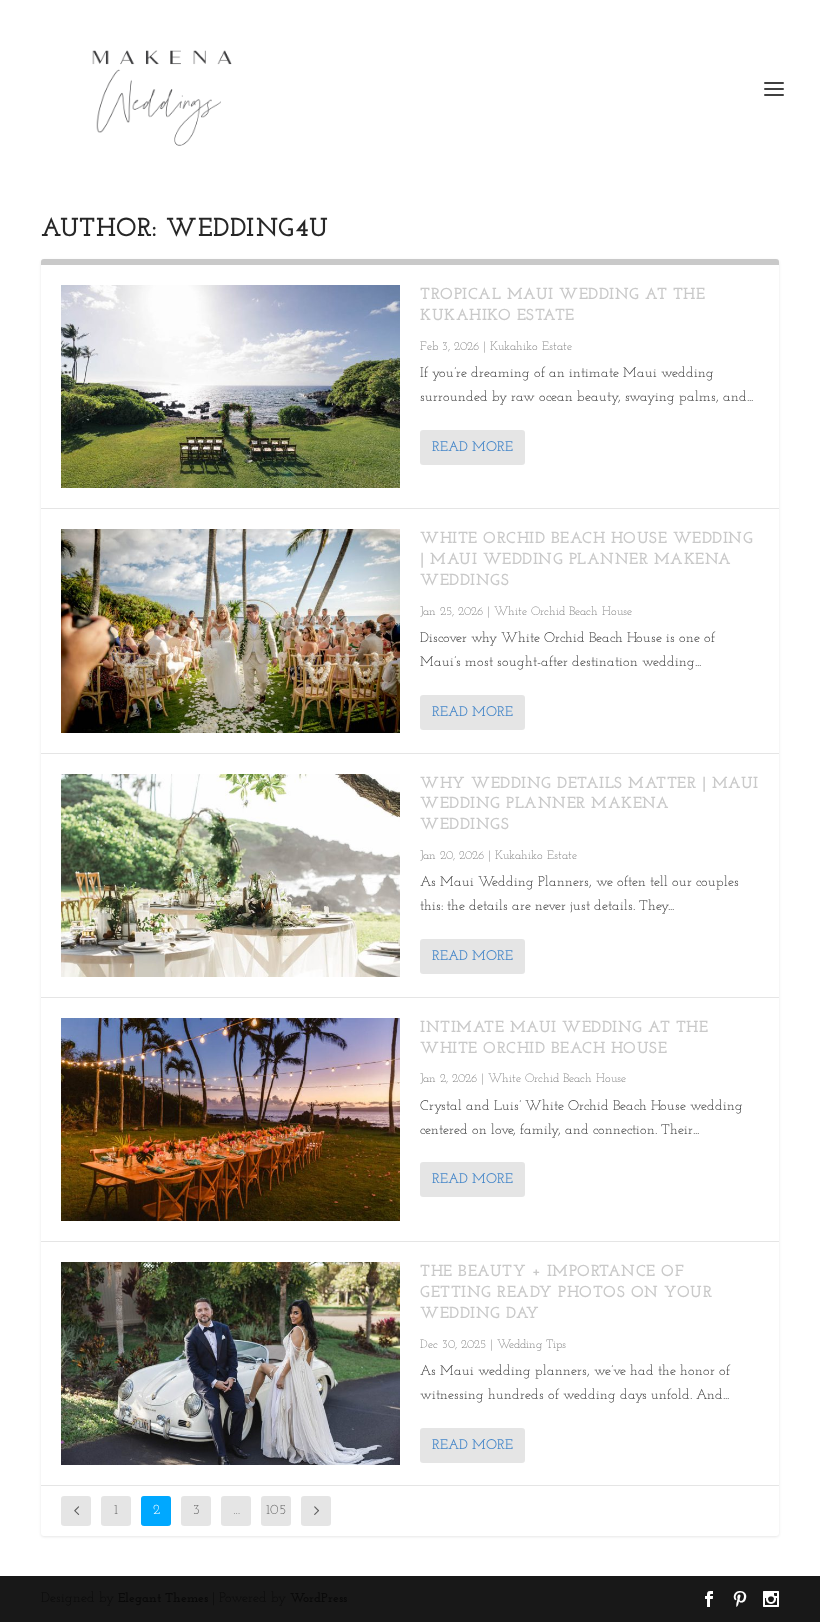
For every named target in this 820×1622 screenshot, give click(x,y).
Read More (472, 447)
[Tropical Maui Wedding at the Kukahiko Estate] (230, 386)
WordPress (318, 1598)
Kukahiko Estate (531, 347)
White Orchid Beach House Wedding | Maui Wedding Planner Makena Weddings (586, 560)
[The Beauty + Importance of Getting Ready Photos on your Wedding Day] (230, 1363)
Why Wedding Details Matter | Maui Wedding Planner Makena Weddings (589, 805)
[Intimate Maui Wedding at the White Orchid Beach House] (230, 1119)
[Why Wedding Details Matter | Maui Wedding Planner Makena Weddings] (230, 875)
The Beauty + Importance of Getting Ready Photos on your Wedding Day (566, 1293)
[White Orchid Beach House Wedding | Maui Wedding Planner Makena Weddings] (230, 630)
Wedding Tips (531, 1345)
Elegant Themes (163, 1598)
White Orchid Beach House (563, 612)
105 (276, 1510)
